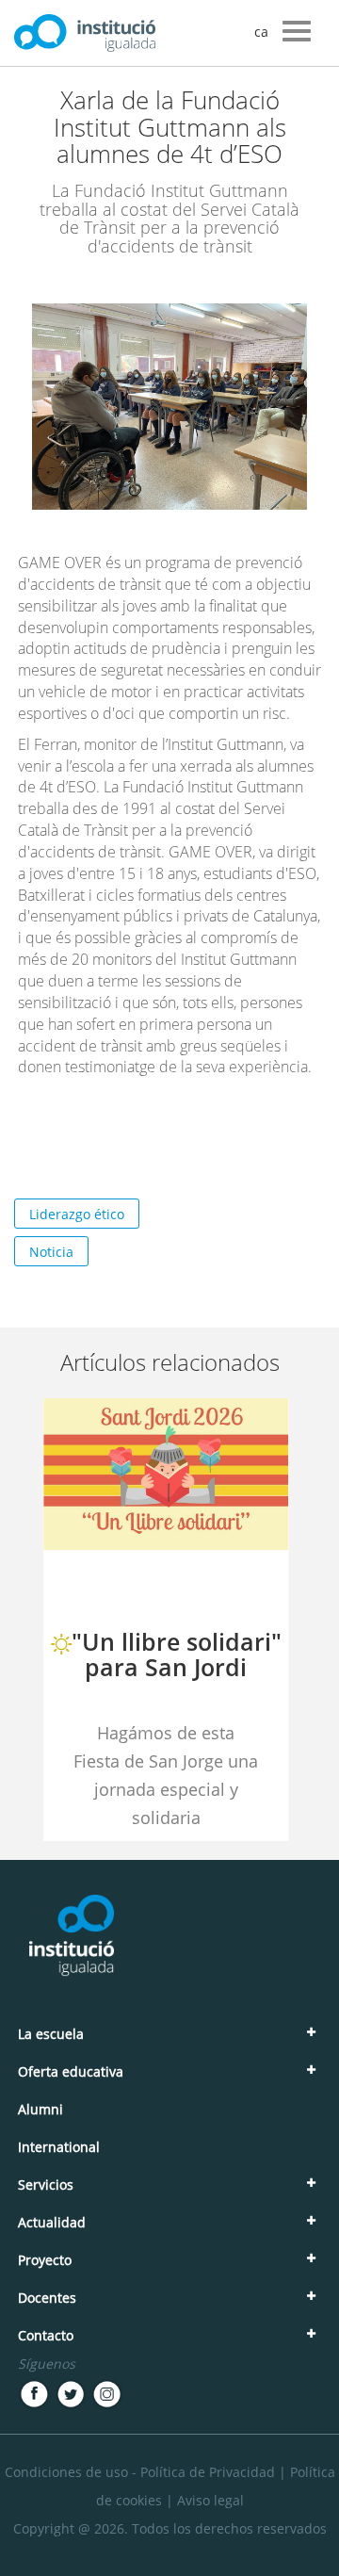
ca (261, 32)
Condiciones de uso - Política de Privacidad (140, 2472)
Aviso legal (210, 2500)
